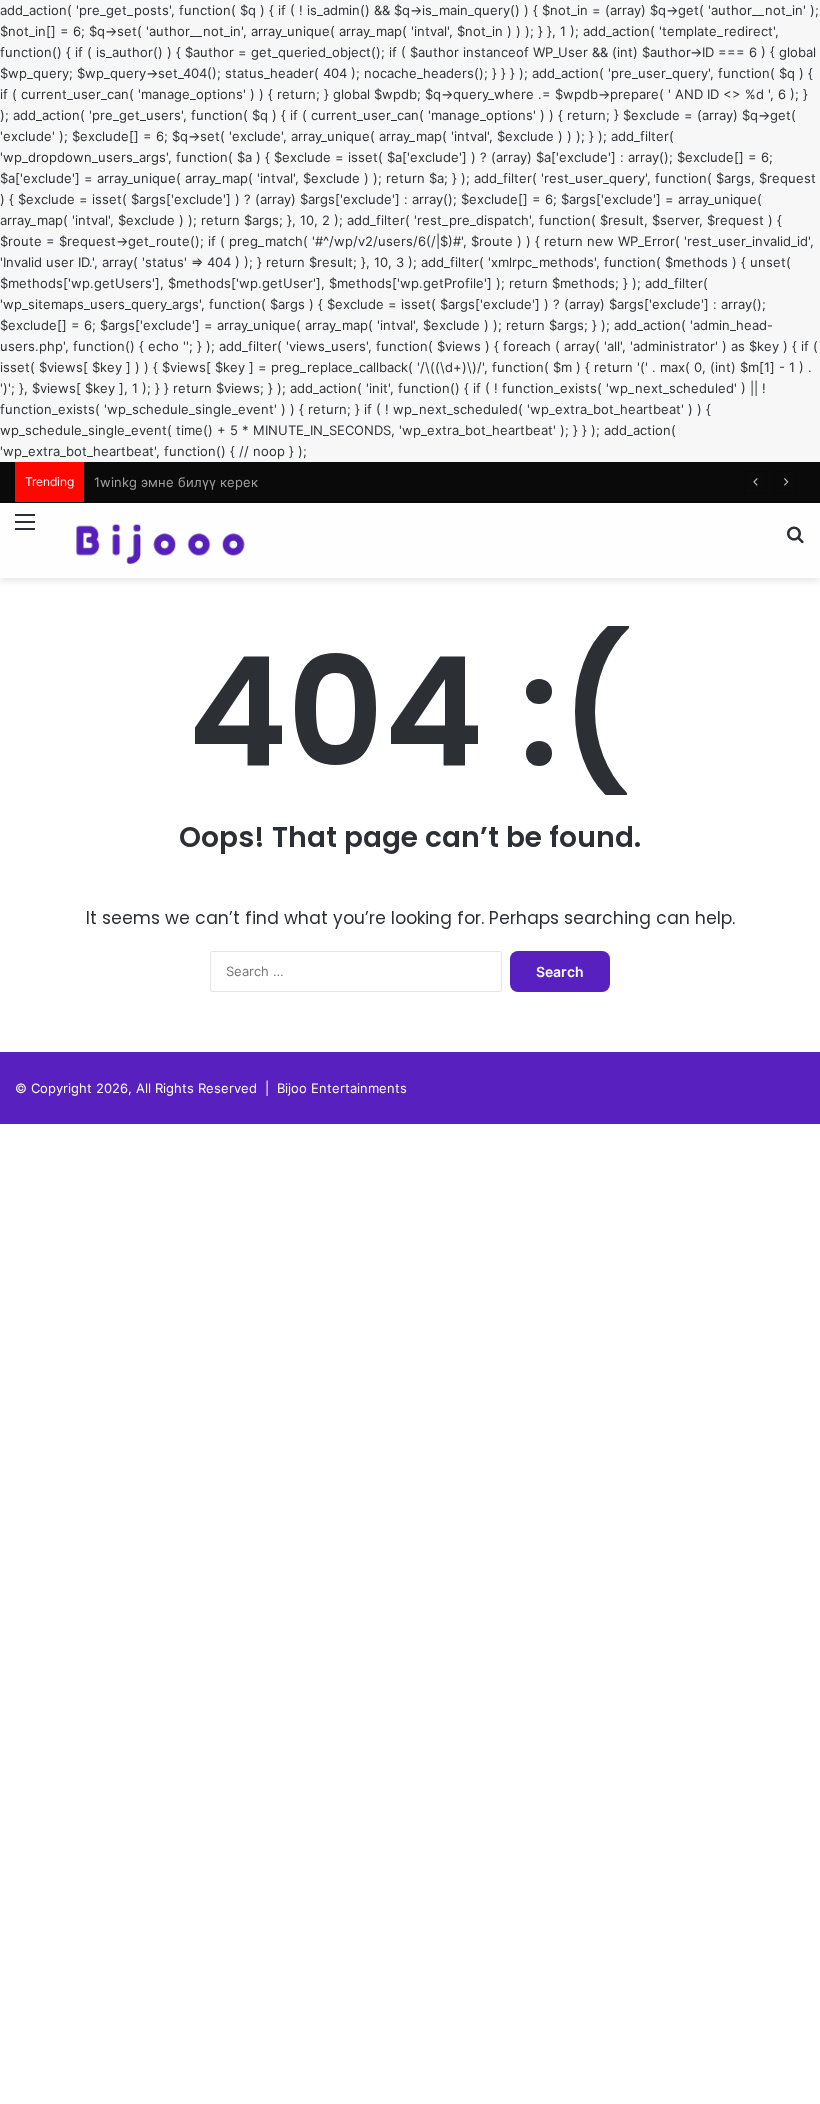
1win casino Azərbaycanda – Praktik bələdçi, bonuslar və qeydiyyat (301, 482)
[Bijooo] (160, 540)
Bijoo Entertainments (342, 1088)
